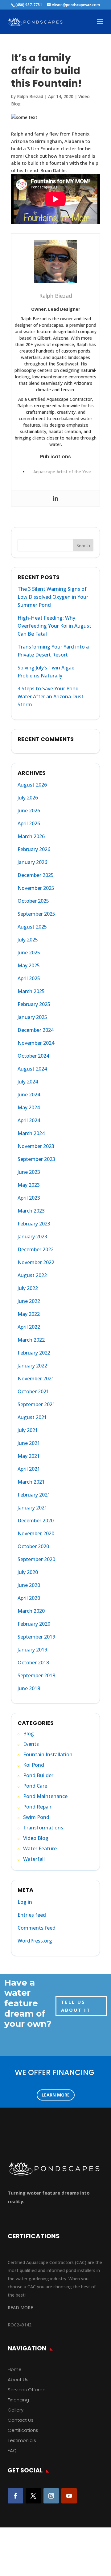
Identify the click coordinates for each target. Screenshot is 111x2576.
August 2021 (32, 1417)
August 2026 (32, 785)
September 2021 (36, 1404)
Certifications (23, 2430)
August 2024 (32, 1069)
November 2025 (36, 888)
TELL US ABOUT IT (76, 2006)
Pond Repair (37, 1807)
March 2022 (31, 1340)
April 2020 (29, 1598)
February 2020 (34, 1624)
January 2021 (32, 1508)
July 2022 (28, 1288)
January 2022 (32, 1366)
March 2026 (31, 836)
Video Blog (36, 1838)
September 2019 (36, 1637)
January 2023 (32, 1237)
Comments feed (37, 1928)
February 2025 (34, 1004)
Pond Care (35, 1786)
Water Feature (40, 1848)
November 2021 (36, 1379)
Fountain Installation (48, 1754)
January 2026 (32, 862)
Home (15, 2369)
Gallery (16, 2410)
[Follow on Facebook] (15, 2496)
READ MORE (20, 2308)
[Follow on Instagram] (51, 2496)
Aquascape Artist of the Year (62, 472)
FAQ (12, 2450)
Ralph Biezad (30, 96)
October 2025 (33, 901)
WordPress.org (35, 1941)
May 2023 (29, 1185)
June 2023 (29, 1172)
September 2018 (36, 1675)
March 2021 (31, 1482)
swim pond (36, 1817)
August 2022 (32, 1275)
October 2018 (33, 1663)
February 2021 (34, 1495)
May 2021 (29, 1456)
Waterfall (34, 1859)
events (31, 1744)
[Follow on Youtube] (69, 2496)
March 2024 (31, 1133)
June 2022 (29, 1301)
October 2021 (33, 1391)
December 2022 (36, 1249)
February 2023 (34, 1224)
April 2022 (29, 1327)
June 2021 (29, 1443)
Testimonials (22, 2440)
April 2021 (29, 1469)
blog (29, 1734)
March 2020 (31, 1611)
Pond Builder (38, 1775)
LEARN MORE (56, 2095)
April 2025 (29, 978)
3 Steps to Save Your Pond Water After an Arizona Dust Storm (51, 696)
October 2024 (33, 1056)
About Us (18, 2379)
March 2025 (31, 991)
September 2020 (36, 1559)
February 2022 (34, 1353)
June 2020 (29, 1585)
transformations (43, 1828)
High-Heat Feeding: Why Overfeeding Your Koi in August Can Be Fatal (54, 626)
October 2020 (33, 1546)
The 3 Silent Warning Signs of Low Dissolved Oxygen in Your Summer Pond (53, 597)
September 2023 (36, 1159)
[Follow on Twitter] (33, 2496)
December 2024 (36, 1030)
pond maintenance (45, 1796)
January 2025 (32, 1017)
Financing (18, 2400)
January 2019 (32, 1650)
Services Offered (27, 2390)
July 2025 (28, 940)
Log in (25, 1902)
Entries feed (32, 1915)
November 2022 (36, 1262)
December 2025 (36, 875)
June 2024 (29, 1095)
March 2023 (31, 1211)
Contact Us (21, 2420)
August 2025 (32, 927)
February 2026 (34, 849)
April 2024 (29, 1120)
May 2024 (29, 1107)
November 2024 (36, 1043)
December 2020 (36, 1521)
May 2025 (29, 965)
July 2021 (28, 1430)
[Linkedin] (55, 499)
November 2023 (36, 1146)
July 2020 (28, 1572)
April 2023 (29, 1198)
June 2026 (29, 811)
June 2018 (29, 1688)
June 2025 (29, 953)
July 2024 (28, 1082)
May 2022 (29, 1314)
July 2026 (28, 798)
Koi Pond (34, 1765)
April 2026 (29, 823)
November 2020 (36, 1533)
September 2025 (36, 914)
